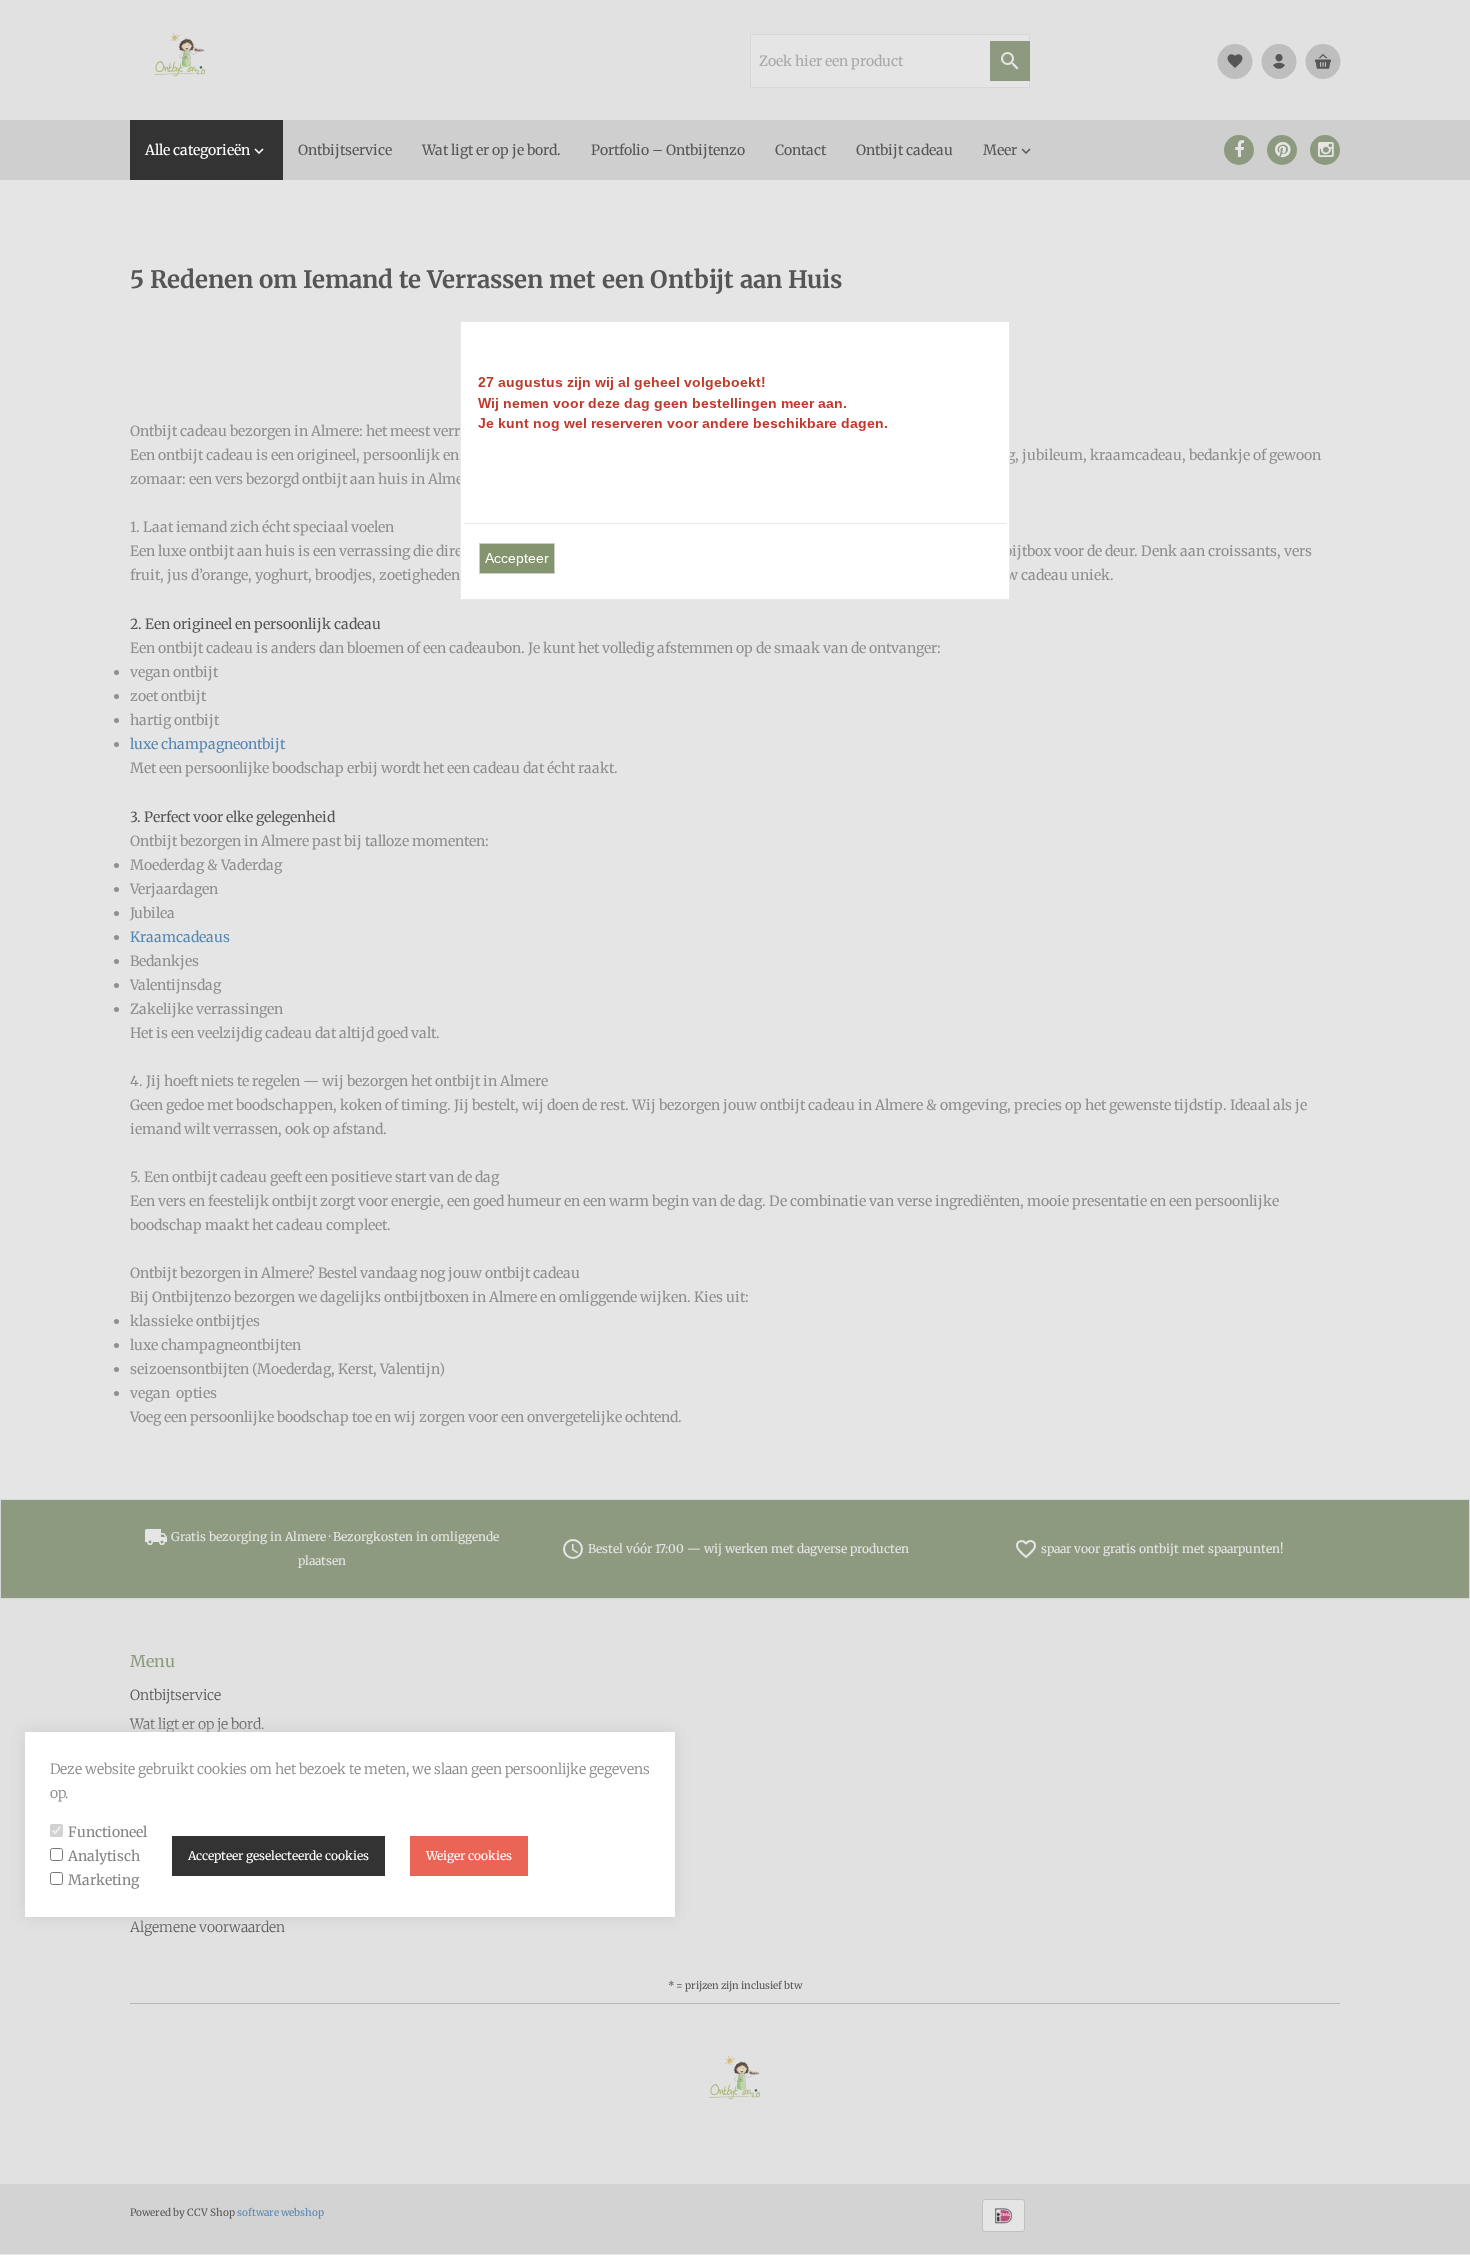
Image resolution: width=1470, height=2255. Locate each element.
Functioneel (107, 1832)
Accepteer (517, 558)
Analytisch (104, 1856)
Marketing (103, 1880)
